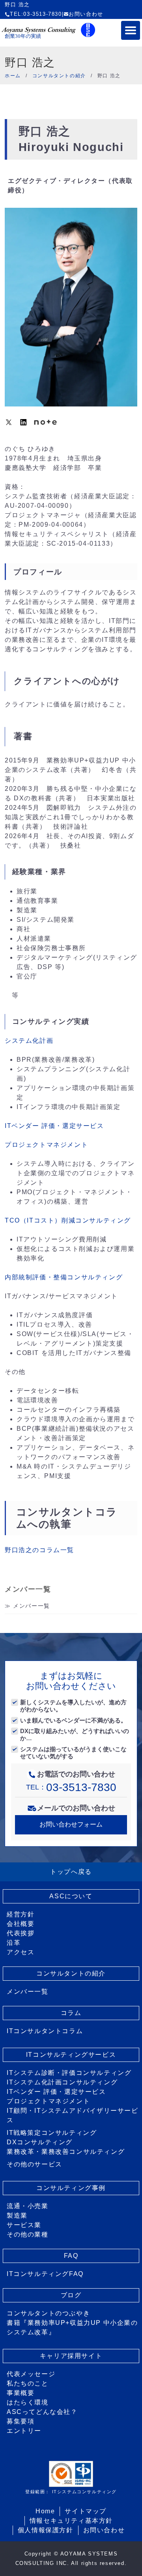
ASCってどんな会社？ (42, 2412)
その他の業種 (28, 2234)
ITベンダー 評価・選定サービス (54, 1126)
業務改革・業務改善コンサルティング (66, 2152)
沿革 (14, 1943)
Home (45, 2511)
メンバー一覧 (32, 1606)
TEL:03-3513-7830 (36, 14)
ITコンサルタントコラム (45, 2031)
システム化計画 (29, 1041)
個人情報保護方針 (46, 2530)
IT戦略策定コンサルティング (52, 2133)
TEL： (71, 1787)
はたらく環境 (28, 2402)
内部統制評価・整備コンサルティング (64, 1277)
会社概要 (21, 1924)
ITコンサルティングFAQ (45, 2274)
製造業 (17, 2215)
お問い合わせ (86, 14)
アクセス (21, 1952)
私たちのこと (28, 2383)
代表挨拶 (21, 1933)
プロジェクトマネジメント (46, 1145)
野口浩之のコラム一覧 (39, 1550)
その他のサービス (35, 2164)
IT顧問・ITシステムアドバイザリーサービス (73, 2115)
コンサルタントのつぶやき (48, 2313)
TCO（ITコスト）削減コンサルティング (68, 1220)
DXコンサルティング (40, 2142)
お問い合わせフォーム (71, 1824)
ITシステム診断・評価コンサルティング (69, 2073)
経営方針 (21, 1914)
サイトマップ (86, 2511)
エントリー (24, 2431)
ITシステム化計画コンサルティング (62, 2082)
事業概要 (21, 2393)
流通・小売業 (28, 2206)
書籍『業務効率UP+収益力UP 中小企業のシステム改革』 (72, 2327)
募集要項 (21, 2421)
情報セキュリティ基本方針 (71, 2521)
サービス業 (24, 2225)
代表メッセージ (31, 2374)
